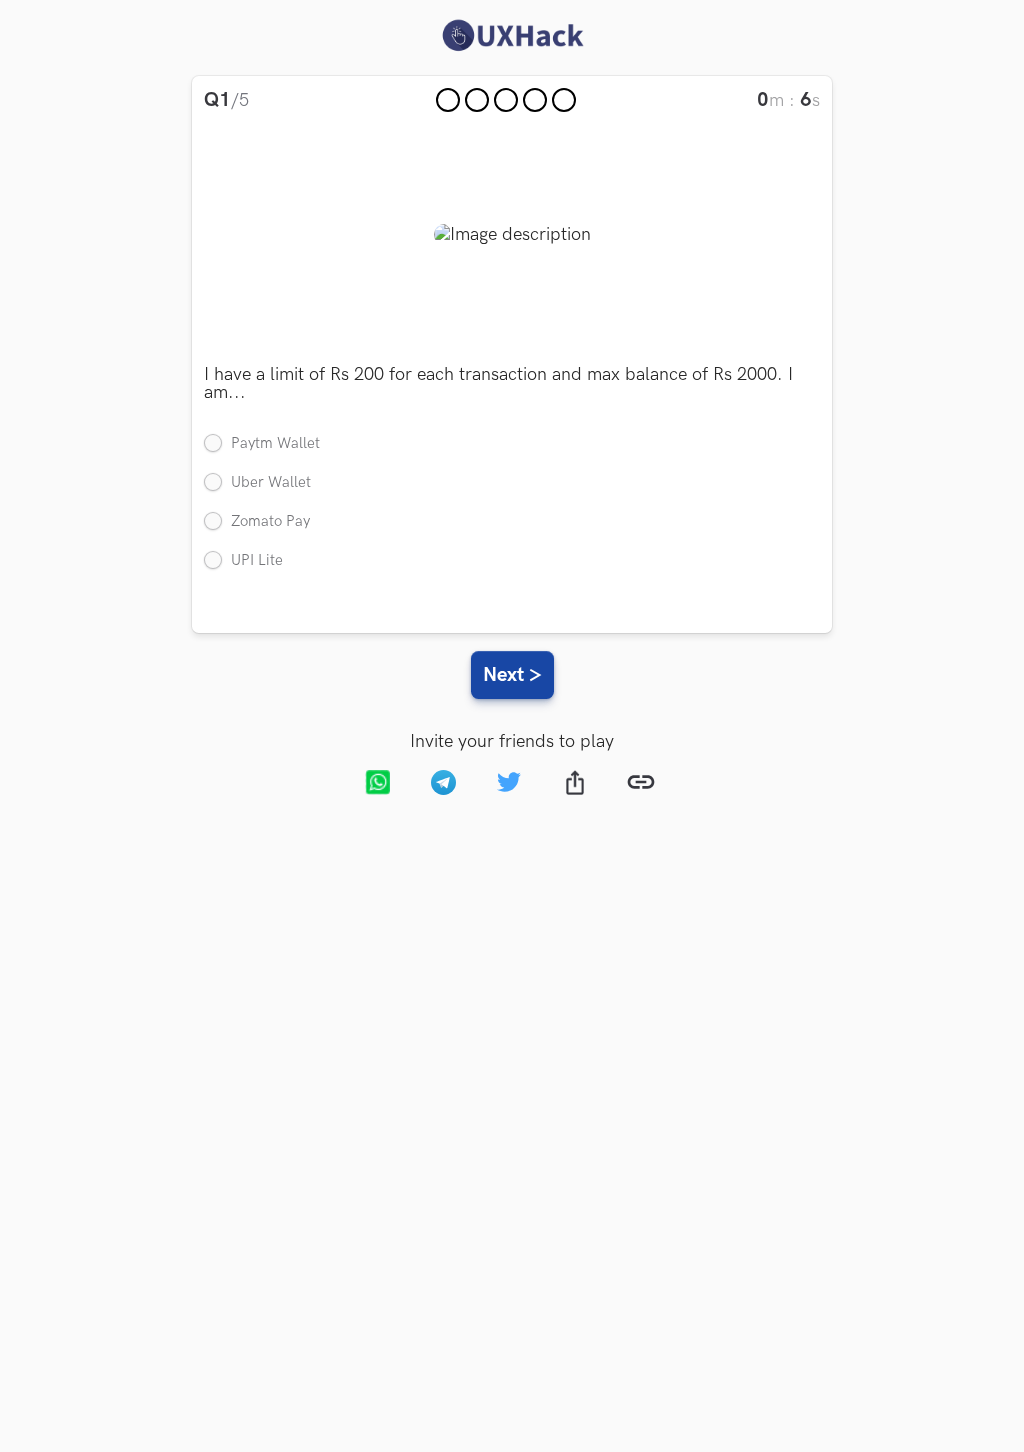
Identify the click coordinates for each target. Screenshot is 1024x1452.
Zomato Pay (270, 521)
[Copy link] (644, 784)
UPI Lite (257, 560)
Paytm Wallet (275, 443)
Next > (512, 675)
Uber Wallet (271, 482)
